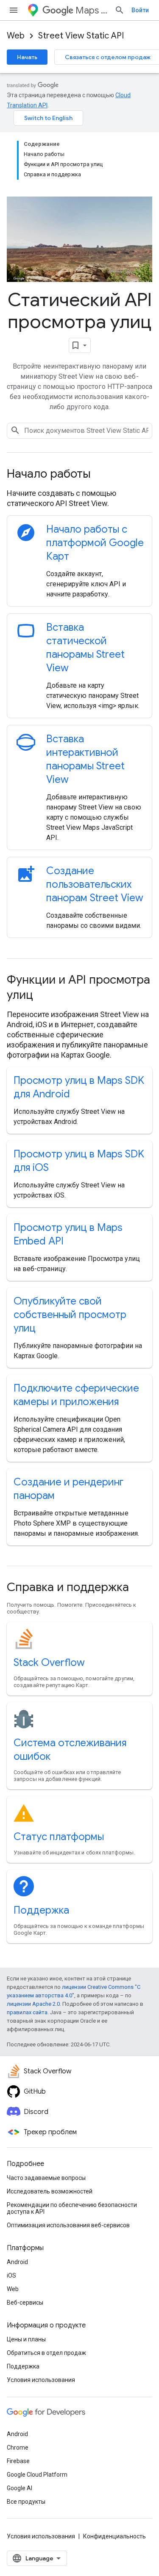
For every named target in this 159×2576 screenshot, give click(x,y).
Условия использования (41, 2380)
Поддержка (41, 1910)
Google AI (20, 2488)
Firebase (18, 2461)
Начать (27, 57)
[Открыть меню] (14, 10)
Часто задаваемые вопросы (46, 2178)
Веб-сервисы (25, 2303)
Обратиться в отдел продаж (46, 2353)
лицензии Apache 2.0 (33, 2004)
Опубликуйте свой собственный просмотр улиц (70, 1315)
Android (17, 2262)
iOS (11, 2275)
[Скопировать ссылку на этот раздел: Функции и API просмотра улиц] (45, 996)
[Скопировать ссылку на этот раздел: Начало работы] (102, 475)
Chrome (18, 2447)
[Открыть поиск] (120, 10)
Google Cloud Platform (37, 2475)
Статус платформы (59, 1837)
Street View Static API (81, 36)
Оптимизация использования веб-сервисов (68, 2225)
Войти (140, 10)
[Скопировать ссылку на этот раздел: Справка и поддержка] (140, 1588)
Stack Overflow (49, 1663)
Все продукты (26, 2502)
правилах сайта (27, 2012)
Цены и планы (26, 2339)
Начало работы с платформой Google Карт (95, 543)
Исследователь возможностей (50, 2191)
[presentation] (79, 474)
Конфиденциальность (114, 2536)
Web (16, 36)
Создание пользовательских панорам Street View (95, 884)
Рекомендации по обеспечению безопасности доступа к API (72, 2208)
